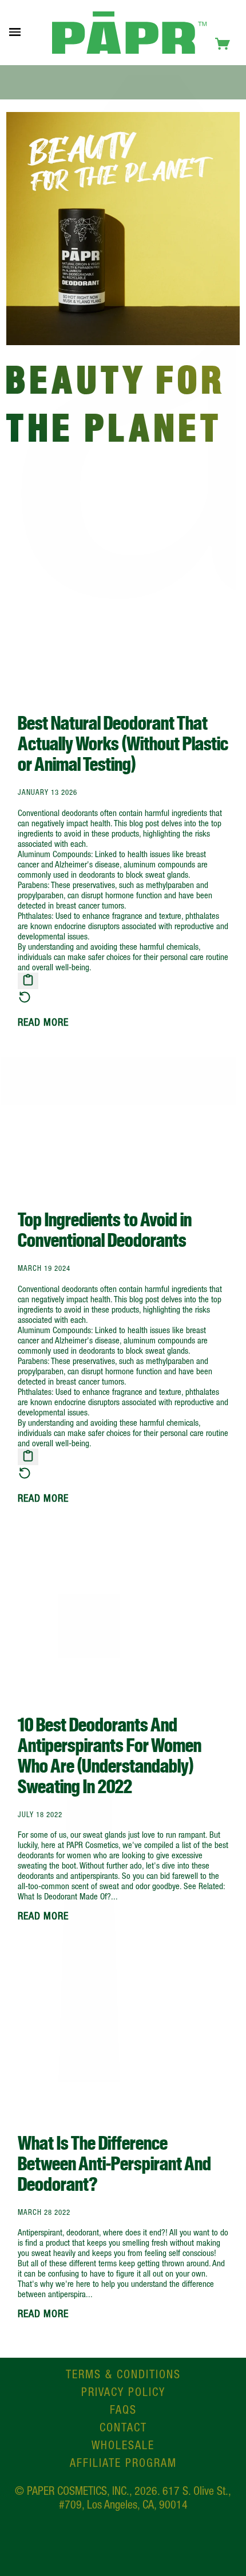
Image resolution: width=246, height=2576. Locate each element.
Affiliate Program (123, 2463)
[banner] (129, 33)
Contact (123, 2427)
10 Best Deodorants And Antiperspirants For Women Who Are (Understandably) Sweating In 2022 (110, 1756)
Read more (43, 1022)
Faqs (123, 2409)
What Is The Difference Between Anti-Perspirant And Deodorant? (114, 2164)
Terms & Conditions (123, 2374)
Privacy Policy (123, 2392)
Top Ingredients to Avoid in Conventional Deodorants (105, 1230)
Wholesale (123, 2445)
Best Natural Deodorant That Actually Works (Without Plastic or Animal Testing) (123, 744)
